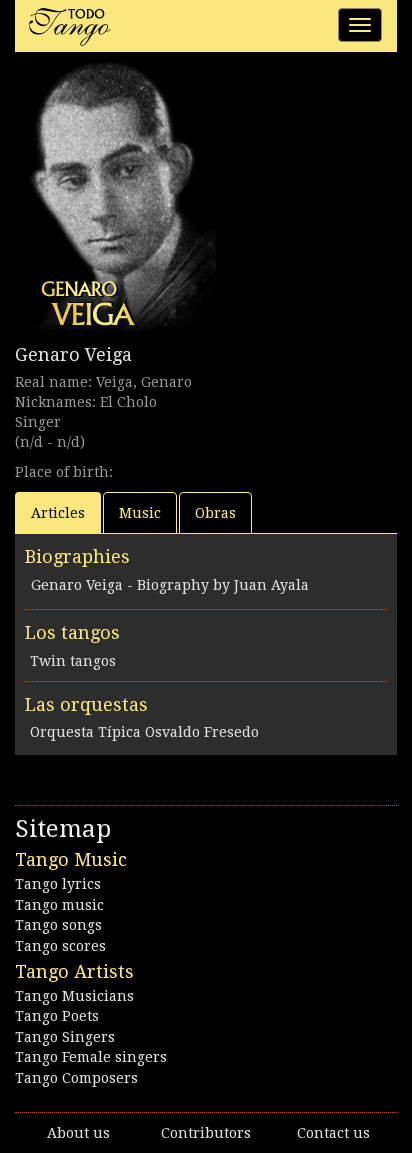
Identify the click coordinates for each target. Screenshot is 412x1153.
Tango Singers (65, 1037)
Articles (58, 513)
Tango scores (60, 946)
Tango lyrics (58, 884)
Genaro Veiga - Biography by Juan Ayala (170, 585)
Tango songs (58, 925)
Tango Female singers (91, 1057)
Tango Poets (57, 1016)
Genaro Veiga (73, 354)
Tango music (59, 905)
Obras (215, 513)
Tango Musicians (74, 996)
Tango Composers (76, 1078)
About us (78, 1133)
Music (140, 513)
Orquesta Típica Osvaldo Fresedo (144, 732)
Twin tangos (73, 661)
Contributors (206, 1133)
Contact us (333, 1133)
